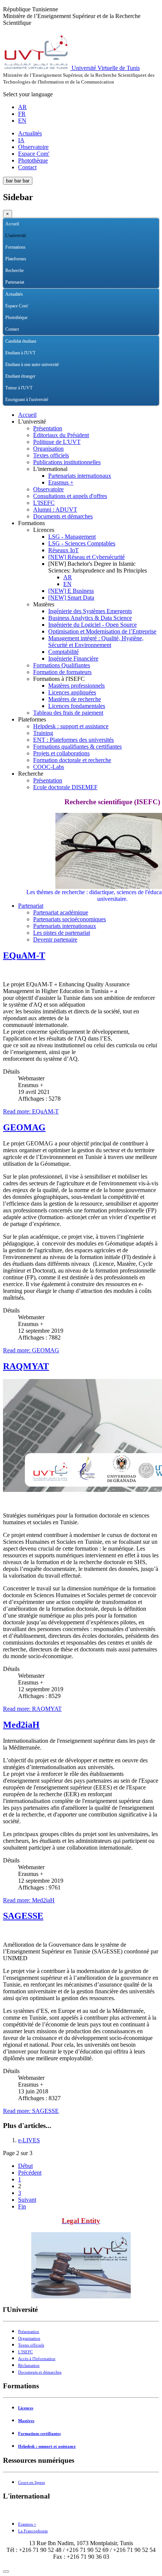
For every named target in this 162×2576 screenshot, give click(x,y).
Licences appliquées (72, 692)
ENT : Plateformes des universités (73, 740)
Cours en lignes (31, 2483)
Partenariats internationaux (80, 476)
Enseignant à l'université (27, 399)
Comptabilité (63, 652)
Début (25, 2166)
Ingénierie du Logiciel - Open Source (92, 625)
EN (22, 121)
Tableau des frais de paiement (68, 713)
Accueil (12, 224)
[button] (153, 236)
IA (21, 140)
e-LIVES (29, 2140)
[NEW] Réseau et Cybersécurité (86, 557)
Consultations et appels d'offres (70, 496)
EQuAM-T (24, 955)
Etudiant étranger (20, 376)
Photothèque (33, 160)
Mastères (26, 2421)
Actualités (30, 133)
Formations (15, 247)
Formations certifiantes (39, 2434)
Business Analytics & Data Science (90, 618)
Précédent (30, 2173)
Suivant (27, 2200)
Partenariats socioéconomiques (70, 919)
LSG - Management (72, 537)
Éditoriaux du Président (61, 435)
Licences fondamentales (77, 706)
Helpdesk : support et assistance (71, 726)
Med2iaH (21, 1725)
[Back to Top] (6, 2571)
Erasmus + (61, 482)
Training (43, 733)
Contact (27, 167)
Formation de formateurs (62, 672)
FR (22, 114)
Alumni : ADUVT (55, 510)
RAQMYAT (26, 1366)
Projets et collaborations (61, 753)
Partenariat (15, 282)
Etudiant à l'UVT (20, 353)
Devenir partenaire (55, 939)
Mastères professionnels (76, 686)
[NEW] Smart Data (71, 598)
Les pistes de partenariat (62, 933)
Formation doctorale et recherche (72, 760)
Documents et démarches (63, 516)
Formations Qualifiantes (62, 665)
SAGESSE (23, 1916)
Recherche (15, 270)
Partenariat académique (61, 912)
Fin (22, 2206)
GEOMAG (24, 1127)
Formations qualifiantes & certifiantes (77, 747)
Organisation (48, 449)
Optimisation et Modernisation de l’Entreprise (102, 631)
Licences (26, 2408)
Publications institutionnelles (67, 462)
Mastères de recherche (75, 699)
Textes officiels (51, 455)
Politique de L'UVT (57, 442)
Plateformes (16, 259)
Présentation (48, 428)
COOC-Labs (49, 767)
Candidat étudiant (21, 341)
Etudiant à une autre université (32, 365)
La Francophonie (33, 2531)
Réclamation (29, 2366)
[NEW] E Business (71, 591)
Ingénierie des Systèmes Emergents (90, 611)
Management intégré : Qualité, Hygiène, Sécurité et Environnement (96, 642)
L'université (16, 235)
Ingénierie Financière (73, 658)
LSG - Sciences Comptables (82, 543)
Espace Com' (34, 154)
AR (22, 107)
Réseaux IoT (63, 550)
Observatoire (33, 147)
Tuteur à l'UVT (19, 388)
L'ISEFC (44, 503)
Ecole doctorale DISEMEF (65, 787)
